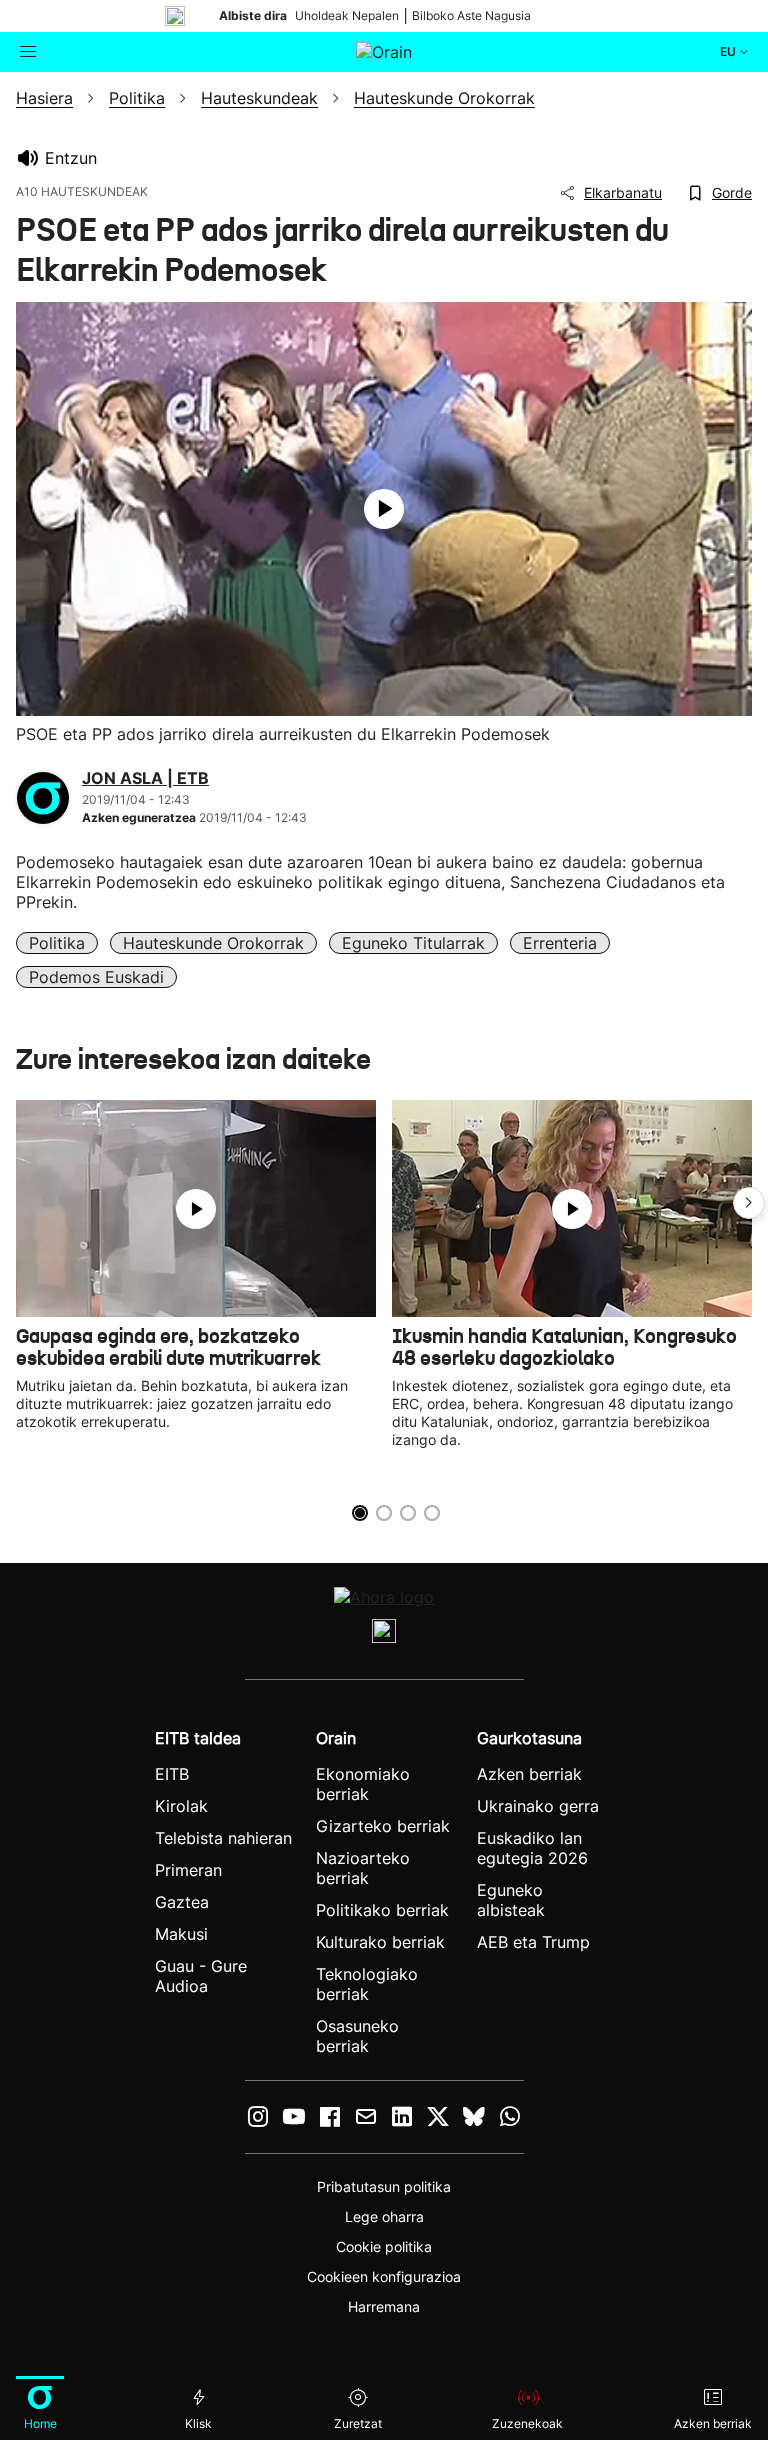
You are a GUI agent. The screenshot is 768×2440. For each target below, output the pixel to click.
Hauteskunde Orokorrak (213, 943)
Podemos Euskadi (96, 977)
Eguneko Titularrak (413, 943)
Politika (57, 943)
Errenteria (560, 943)
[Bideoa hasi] (384, 509)
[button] (749, 1203)
